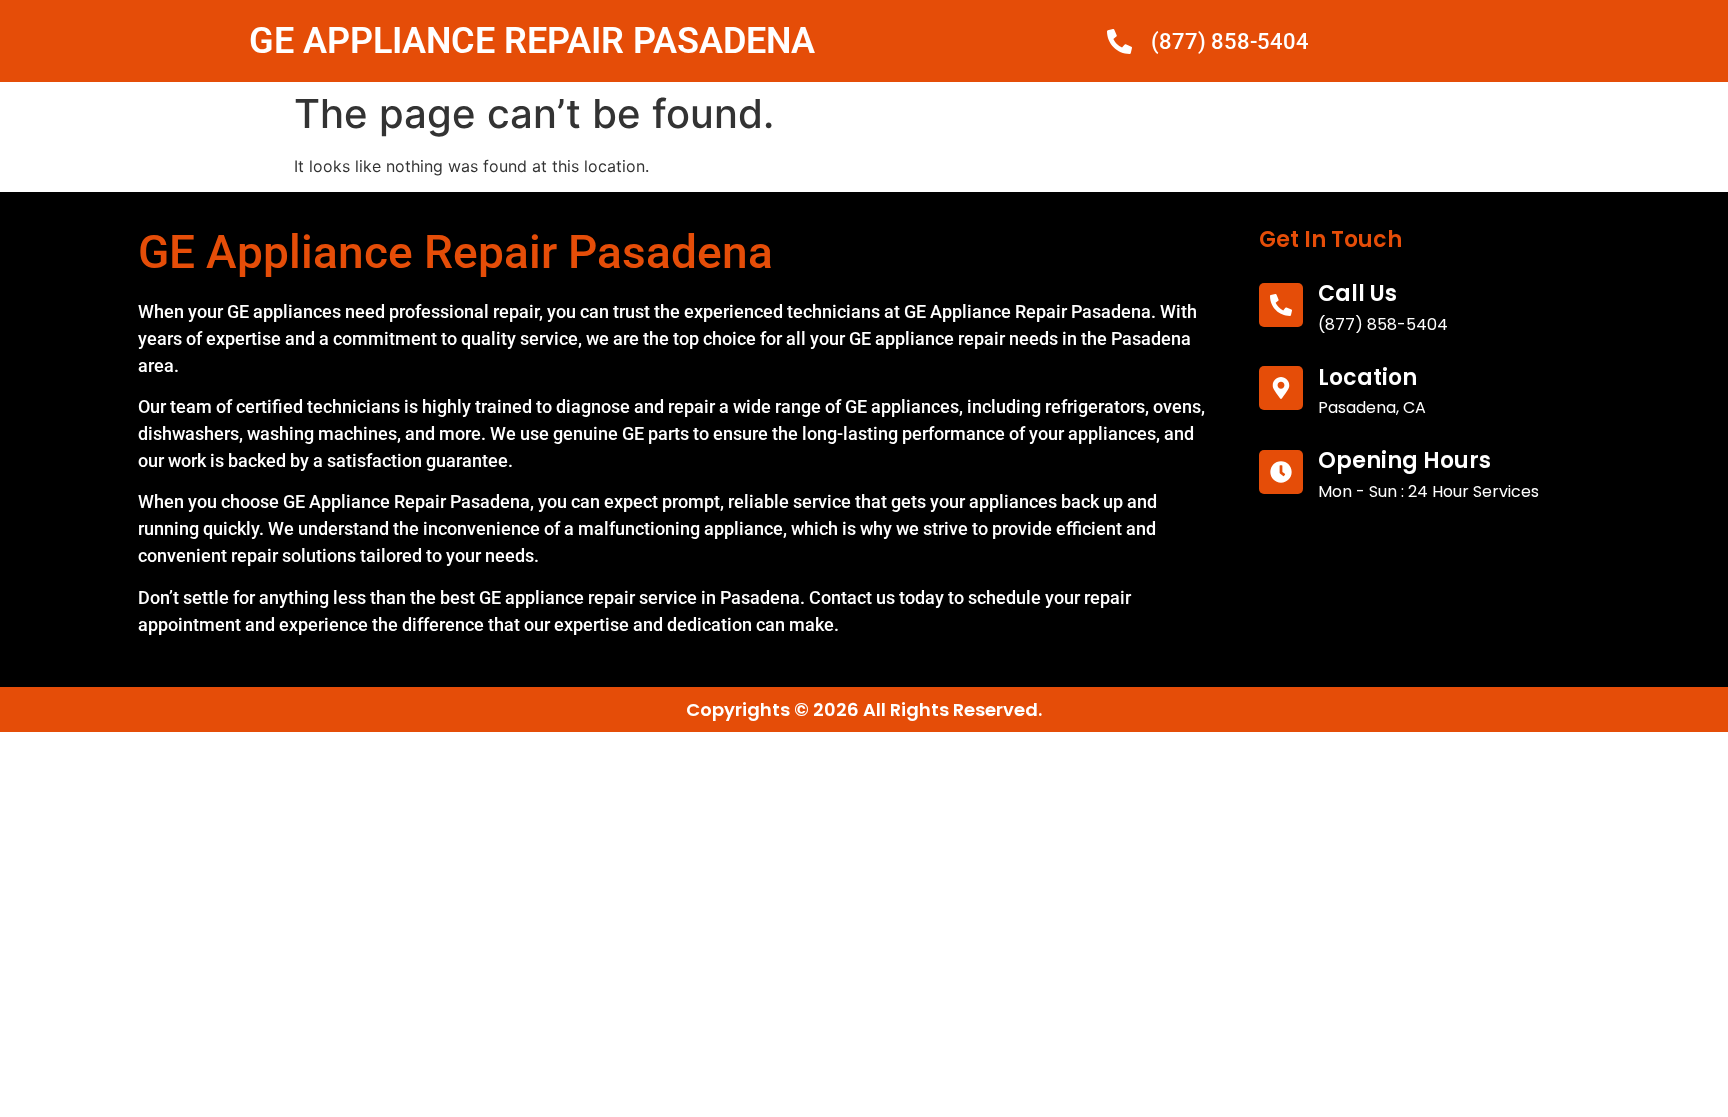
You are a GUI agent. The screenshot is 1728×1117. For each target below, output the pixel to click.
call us (1357, 293)
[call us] (1281, 305)
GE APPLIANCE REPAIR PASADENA (532, 41)
